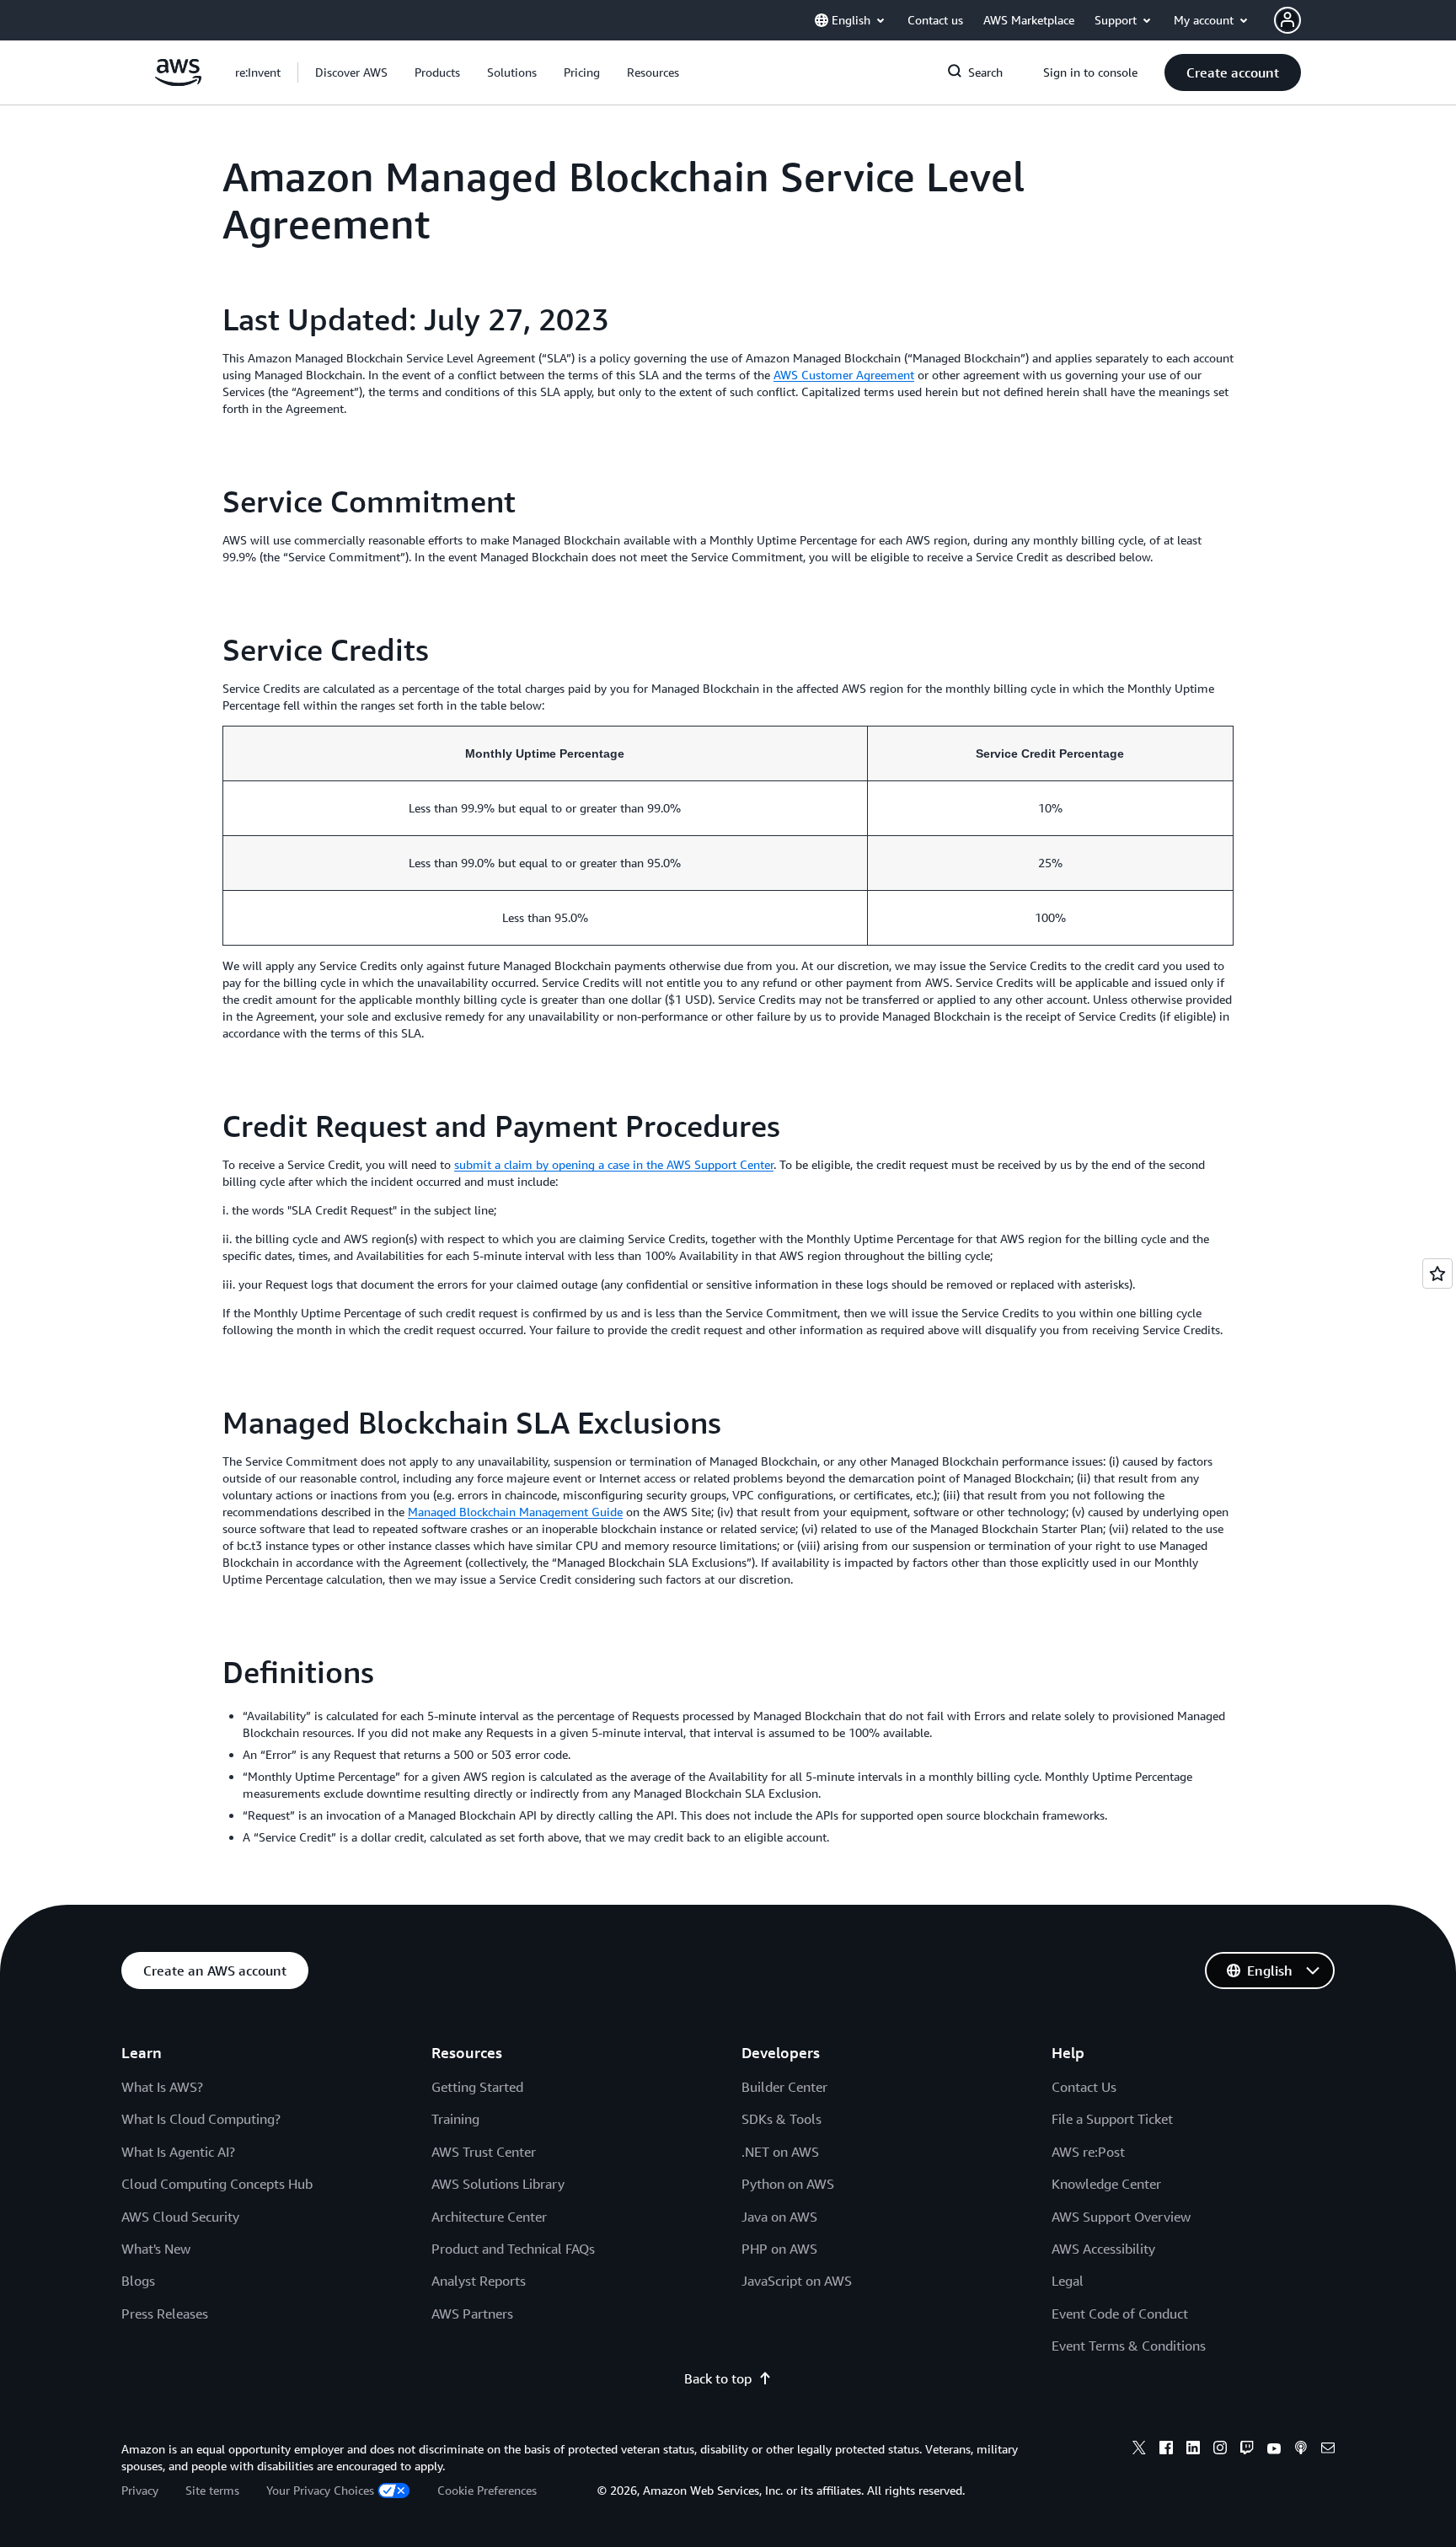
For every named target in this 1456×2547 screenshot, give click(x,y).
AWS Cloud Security (180, 2217)
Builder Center (784, 2087)
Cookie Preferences (487, 2490)
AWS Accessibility (1103, 2249)
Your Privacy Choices (320, 2490)
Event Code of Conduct (1120, 2314)
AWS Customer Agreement (844, 375)
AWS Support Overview (1121, 2217)
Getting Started (477, 2087)
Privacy (140, 2490)
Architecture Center (489, 2217)
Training (455, 2119)
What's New (156, 2249)
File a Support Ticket (1112, 2119)
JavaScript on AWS (797, 2281)
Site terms (212, 2490)
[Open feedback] (1437, 1273)
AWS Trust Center (484, 2152)
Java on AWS (779, 2217)
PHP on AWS (779, 2249)
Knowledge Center (1106, 2184)
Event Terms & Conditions (1129, 2346)
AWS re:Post (1088, 2152)
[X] (1139, 2450)
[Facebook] (1166, 2450)
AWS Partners (472, 2314)
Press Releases (165, 2314)
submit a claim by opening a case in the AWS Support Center (614, 1164)
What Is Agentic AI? (178, 2152)
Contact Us (1084, 2087)
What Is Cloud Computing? (201, 2119)
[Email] (1328, 2450)
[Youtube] (1274, 2450)
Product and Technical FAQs (513, 2249)
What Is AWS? (162, 2087)
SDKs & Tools (782, 2119)
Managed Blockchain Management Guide (515, 1512)
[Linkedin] (1193, 2450)
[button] (351, 72)
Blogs (138, 2281)
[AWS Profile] (1287, 20)
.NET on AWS (780, 2152)
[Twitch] (1247, 2450)
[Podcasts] (1301, 2450)
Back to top (718, 2378)
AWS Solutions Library (498, 2184)
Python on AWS (788, 2184)
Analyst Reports (479, 2281)
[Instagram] (1220, 2450)
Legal (1068, 2281)
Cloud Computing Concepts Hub (217, 2184)
